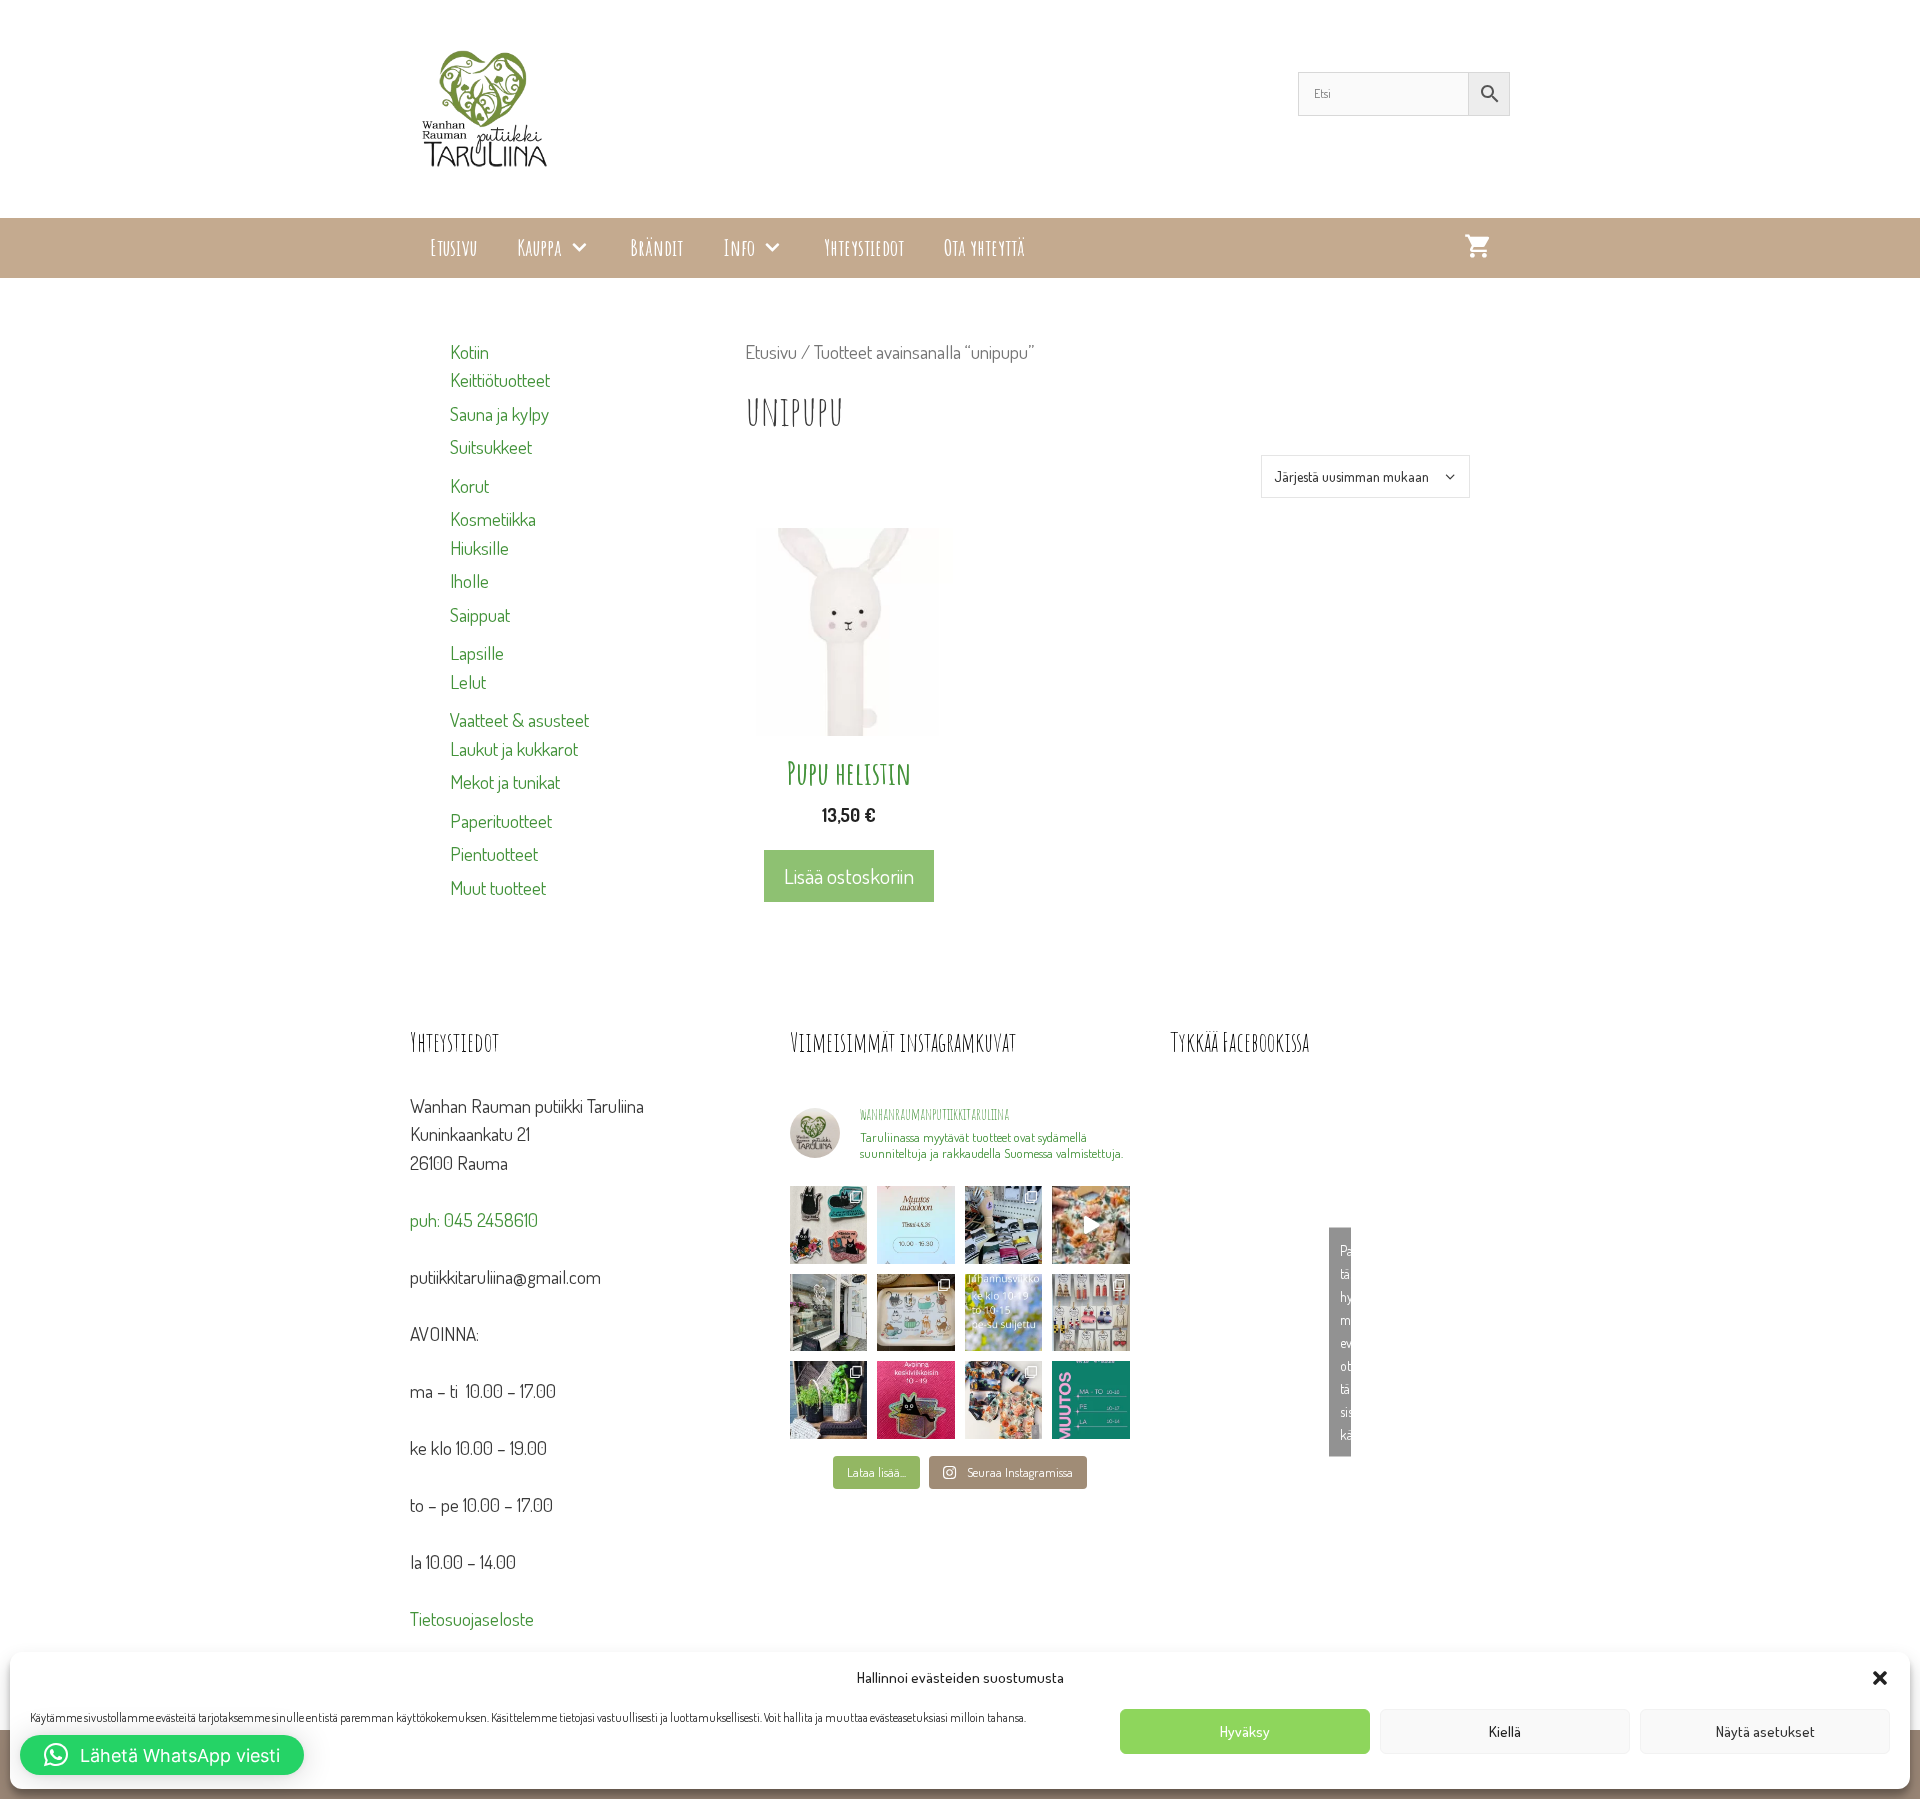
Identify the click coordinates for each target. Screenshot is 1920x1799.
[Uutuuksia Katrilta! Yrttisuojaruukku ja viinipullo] (828, 1399)
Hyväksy (1245, 1731)
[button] (1880, 1678)
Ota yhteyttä (984, 247)
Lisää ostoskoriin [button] (849, 875)
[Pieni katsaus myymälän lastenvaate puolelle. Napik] (1091, 1224)
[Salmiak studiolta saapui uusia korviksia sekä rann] (1004, 1224)
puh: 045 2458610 (474, 1219)
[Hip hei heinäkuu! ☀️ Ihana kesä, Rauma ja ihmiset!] (916, 1312)
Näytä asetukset (1765, 1731)
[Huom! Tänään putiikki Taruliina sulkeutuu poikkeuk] (916, 1224)
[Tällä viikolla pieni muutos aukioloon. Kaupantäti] (1091, 1399)
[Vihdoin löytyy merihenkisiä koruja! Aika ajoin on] (1091, 1312)
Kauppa (539, 247)
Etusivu (453, 247)
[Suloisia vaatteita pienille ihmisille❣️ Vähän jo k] (1004, 1399)
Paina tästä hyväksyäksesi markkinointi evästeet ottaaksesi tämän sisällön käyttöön (1345, 1341)
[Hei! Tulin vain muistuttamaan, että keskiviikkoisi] (916, 1399)
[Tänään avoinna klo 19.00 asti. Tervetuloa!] (1004, 1312)
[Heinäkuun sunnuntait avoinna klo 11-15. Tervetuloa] (828, 1312)
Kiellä (1505, 1731)
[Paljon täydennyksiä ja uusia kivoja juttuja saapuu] (828, 1224)
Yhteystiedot (864, 247)
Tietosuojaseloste (472, 1618)
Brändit (656, 247)
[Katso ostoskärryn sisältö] (1477, 248)
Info (739, 247)
